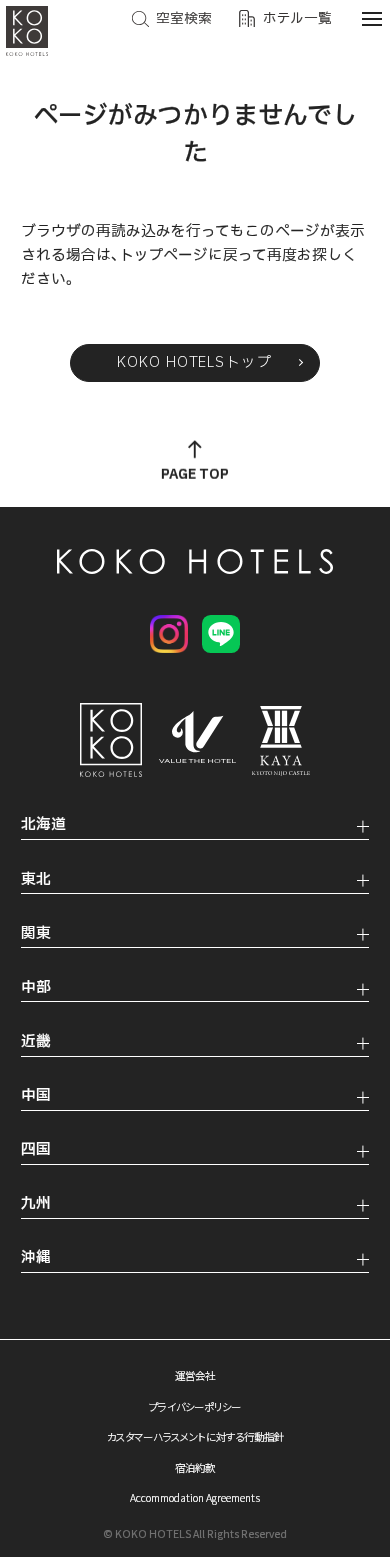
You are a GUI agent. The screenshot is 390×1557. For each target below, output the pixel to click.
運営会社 (195, 1375)
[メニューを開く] (371, 18)
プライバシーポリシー (195, 1406)
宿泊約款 (195, 1467)
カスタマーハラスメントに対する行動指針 (195, 1436)
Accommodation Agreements (195, 1497)
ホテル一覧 (297, 19)
